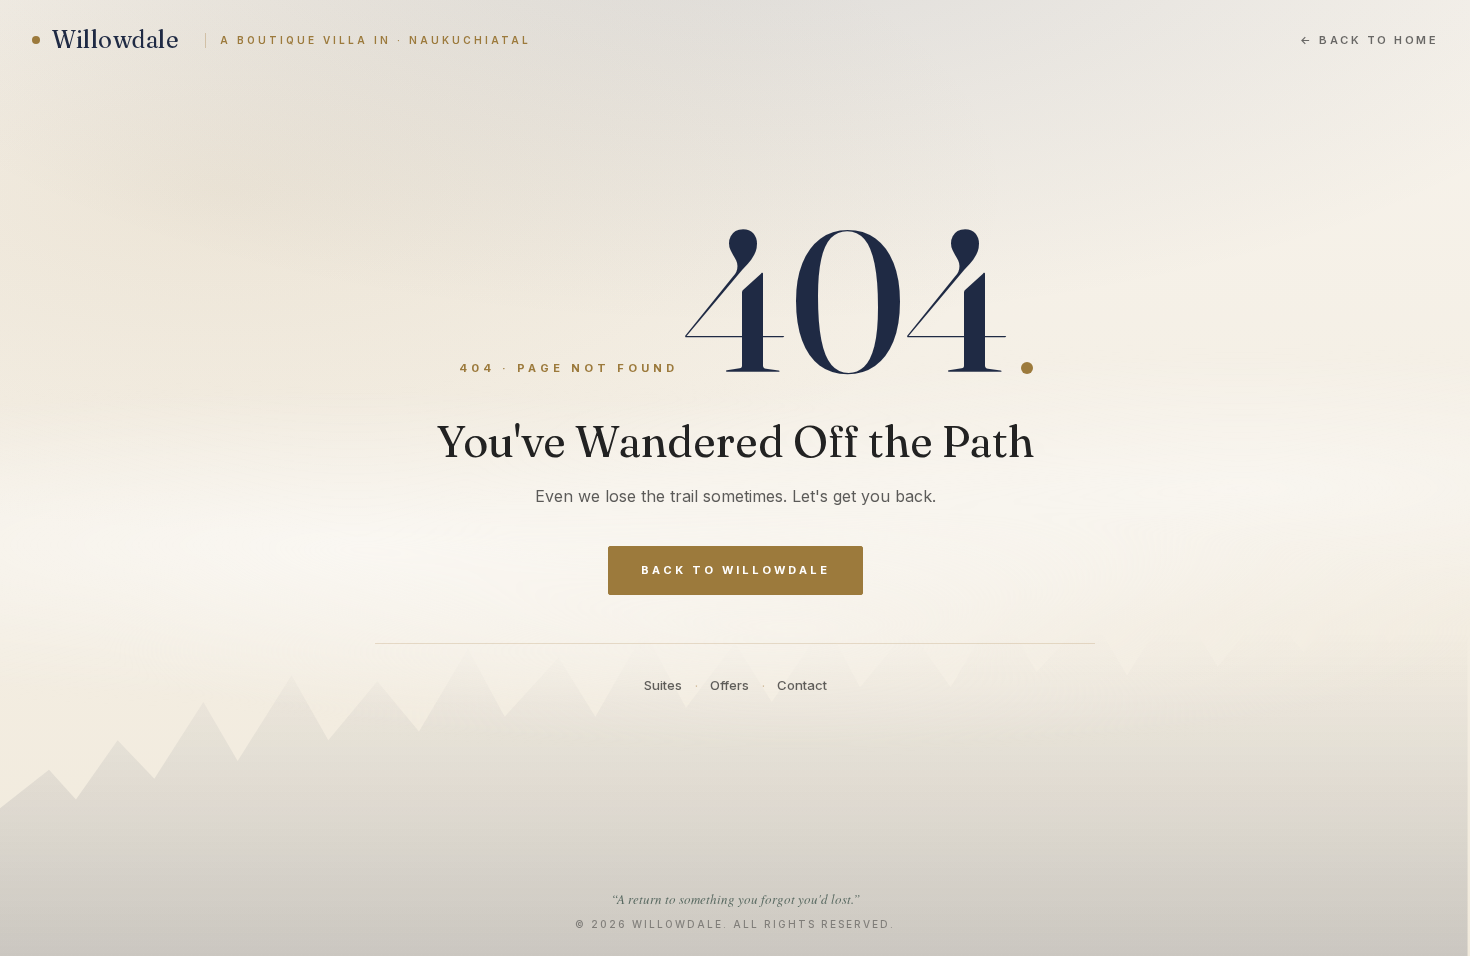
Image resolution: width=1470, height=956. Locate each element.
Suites (663, 685)
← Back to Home (1369, 40)
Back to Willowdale (735, 570)
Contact (802, 685)
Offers (729, 685)
